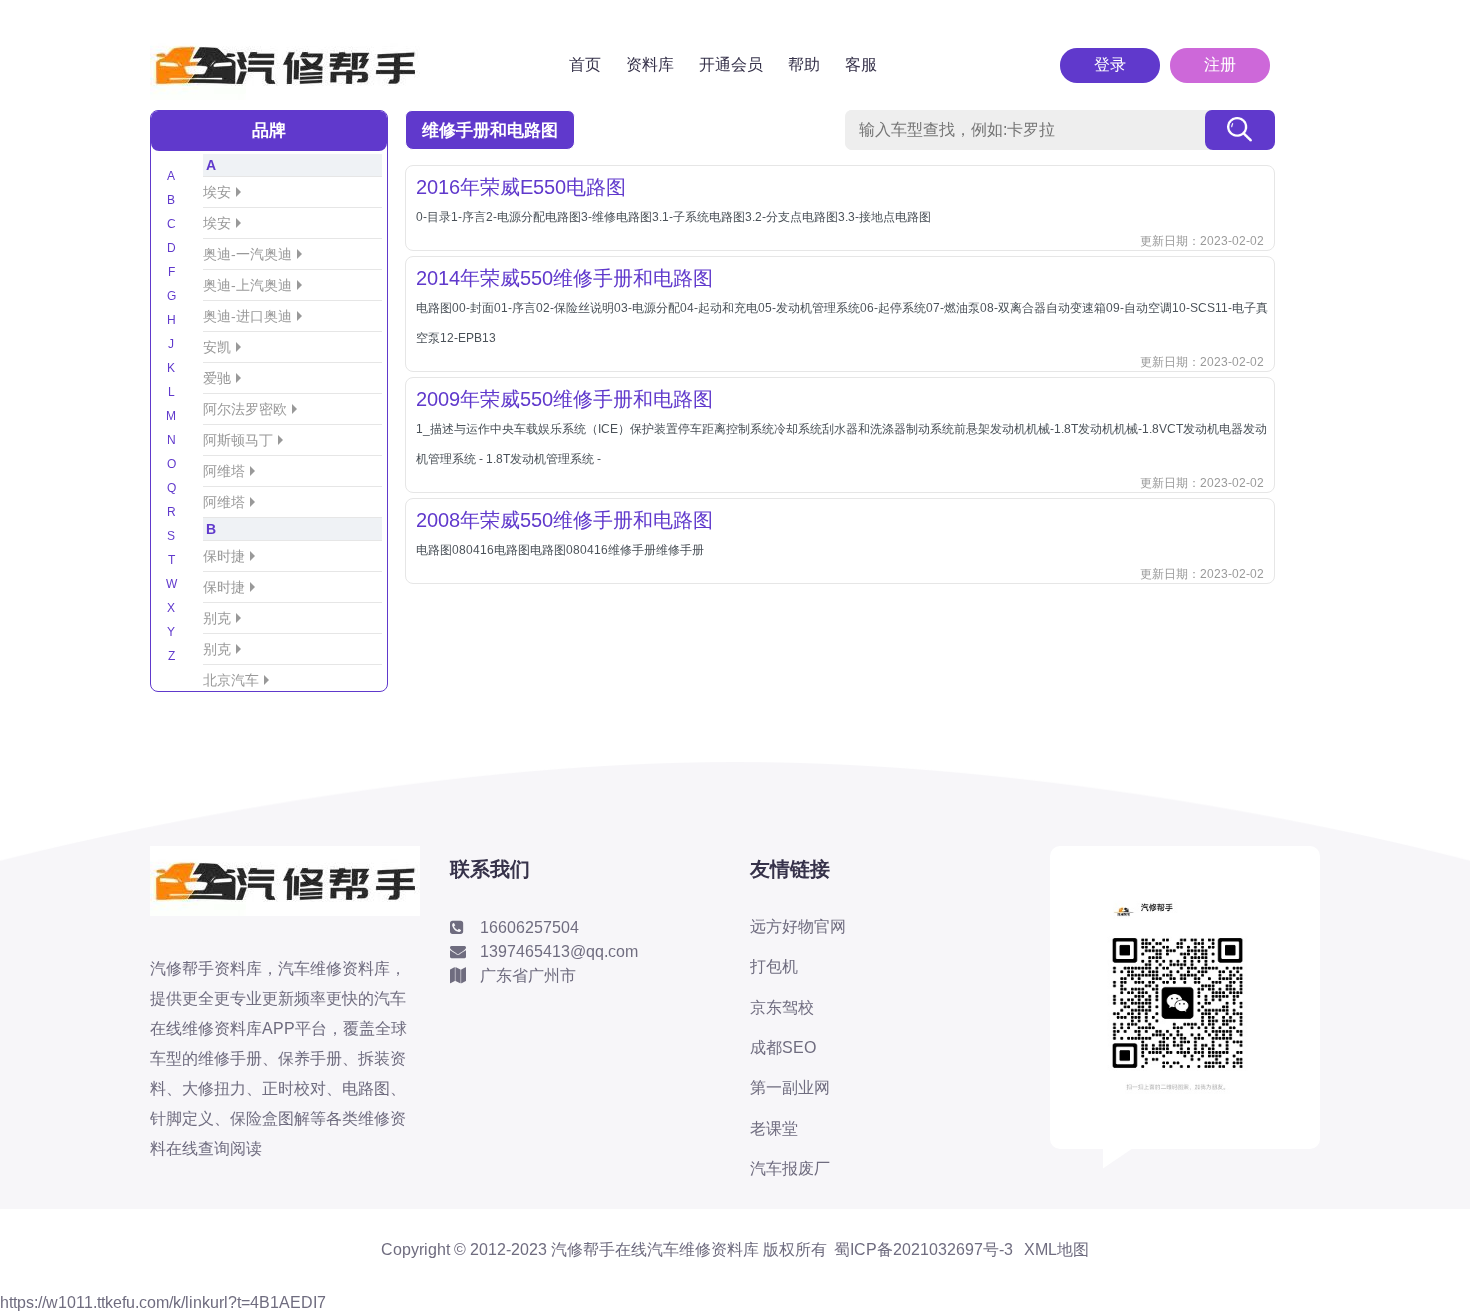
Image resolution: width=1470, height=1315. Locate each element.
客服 (861, 64)
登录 (1110, 64)
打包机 (774, 966)
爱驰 (217, 378)
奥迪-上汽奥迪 (247, 285)
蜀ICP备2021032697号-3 (923, 1250)
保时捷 (224, 556)
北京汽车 (231, 680)
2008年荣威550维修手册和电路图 (564, 520)
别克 (217, 618)
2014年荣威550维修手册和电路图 (564, 278)
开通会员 (731, 64)
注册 (1220, 64)
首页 (585, 64)
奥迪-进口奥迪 (247, 316)
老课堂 (774, 1128)
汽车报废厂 (790, 1168)
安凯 (217, 347)
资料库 (650, 64)
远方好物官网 (798, 926)
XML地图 (1056, 1250)
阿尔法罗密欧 (245, 409)
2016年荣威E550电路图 (521, 187)
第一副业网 (790, 1087)
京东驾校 (782, 1007)
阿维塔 (224, 471)
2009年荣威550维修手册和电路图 (564, 399)
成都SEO (783, 1047)
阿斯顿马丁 (238, 440)
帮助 (804, 64)
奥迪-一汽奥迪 (247, 254)
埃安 (217, 192)
